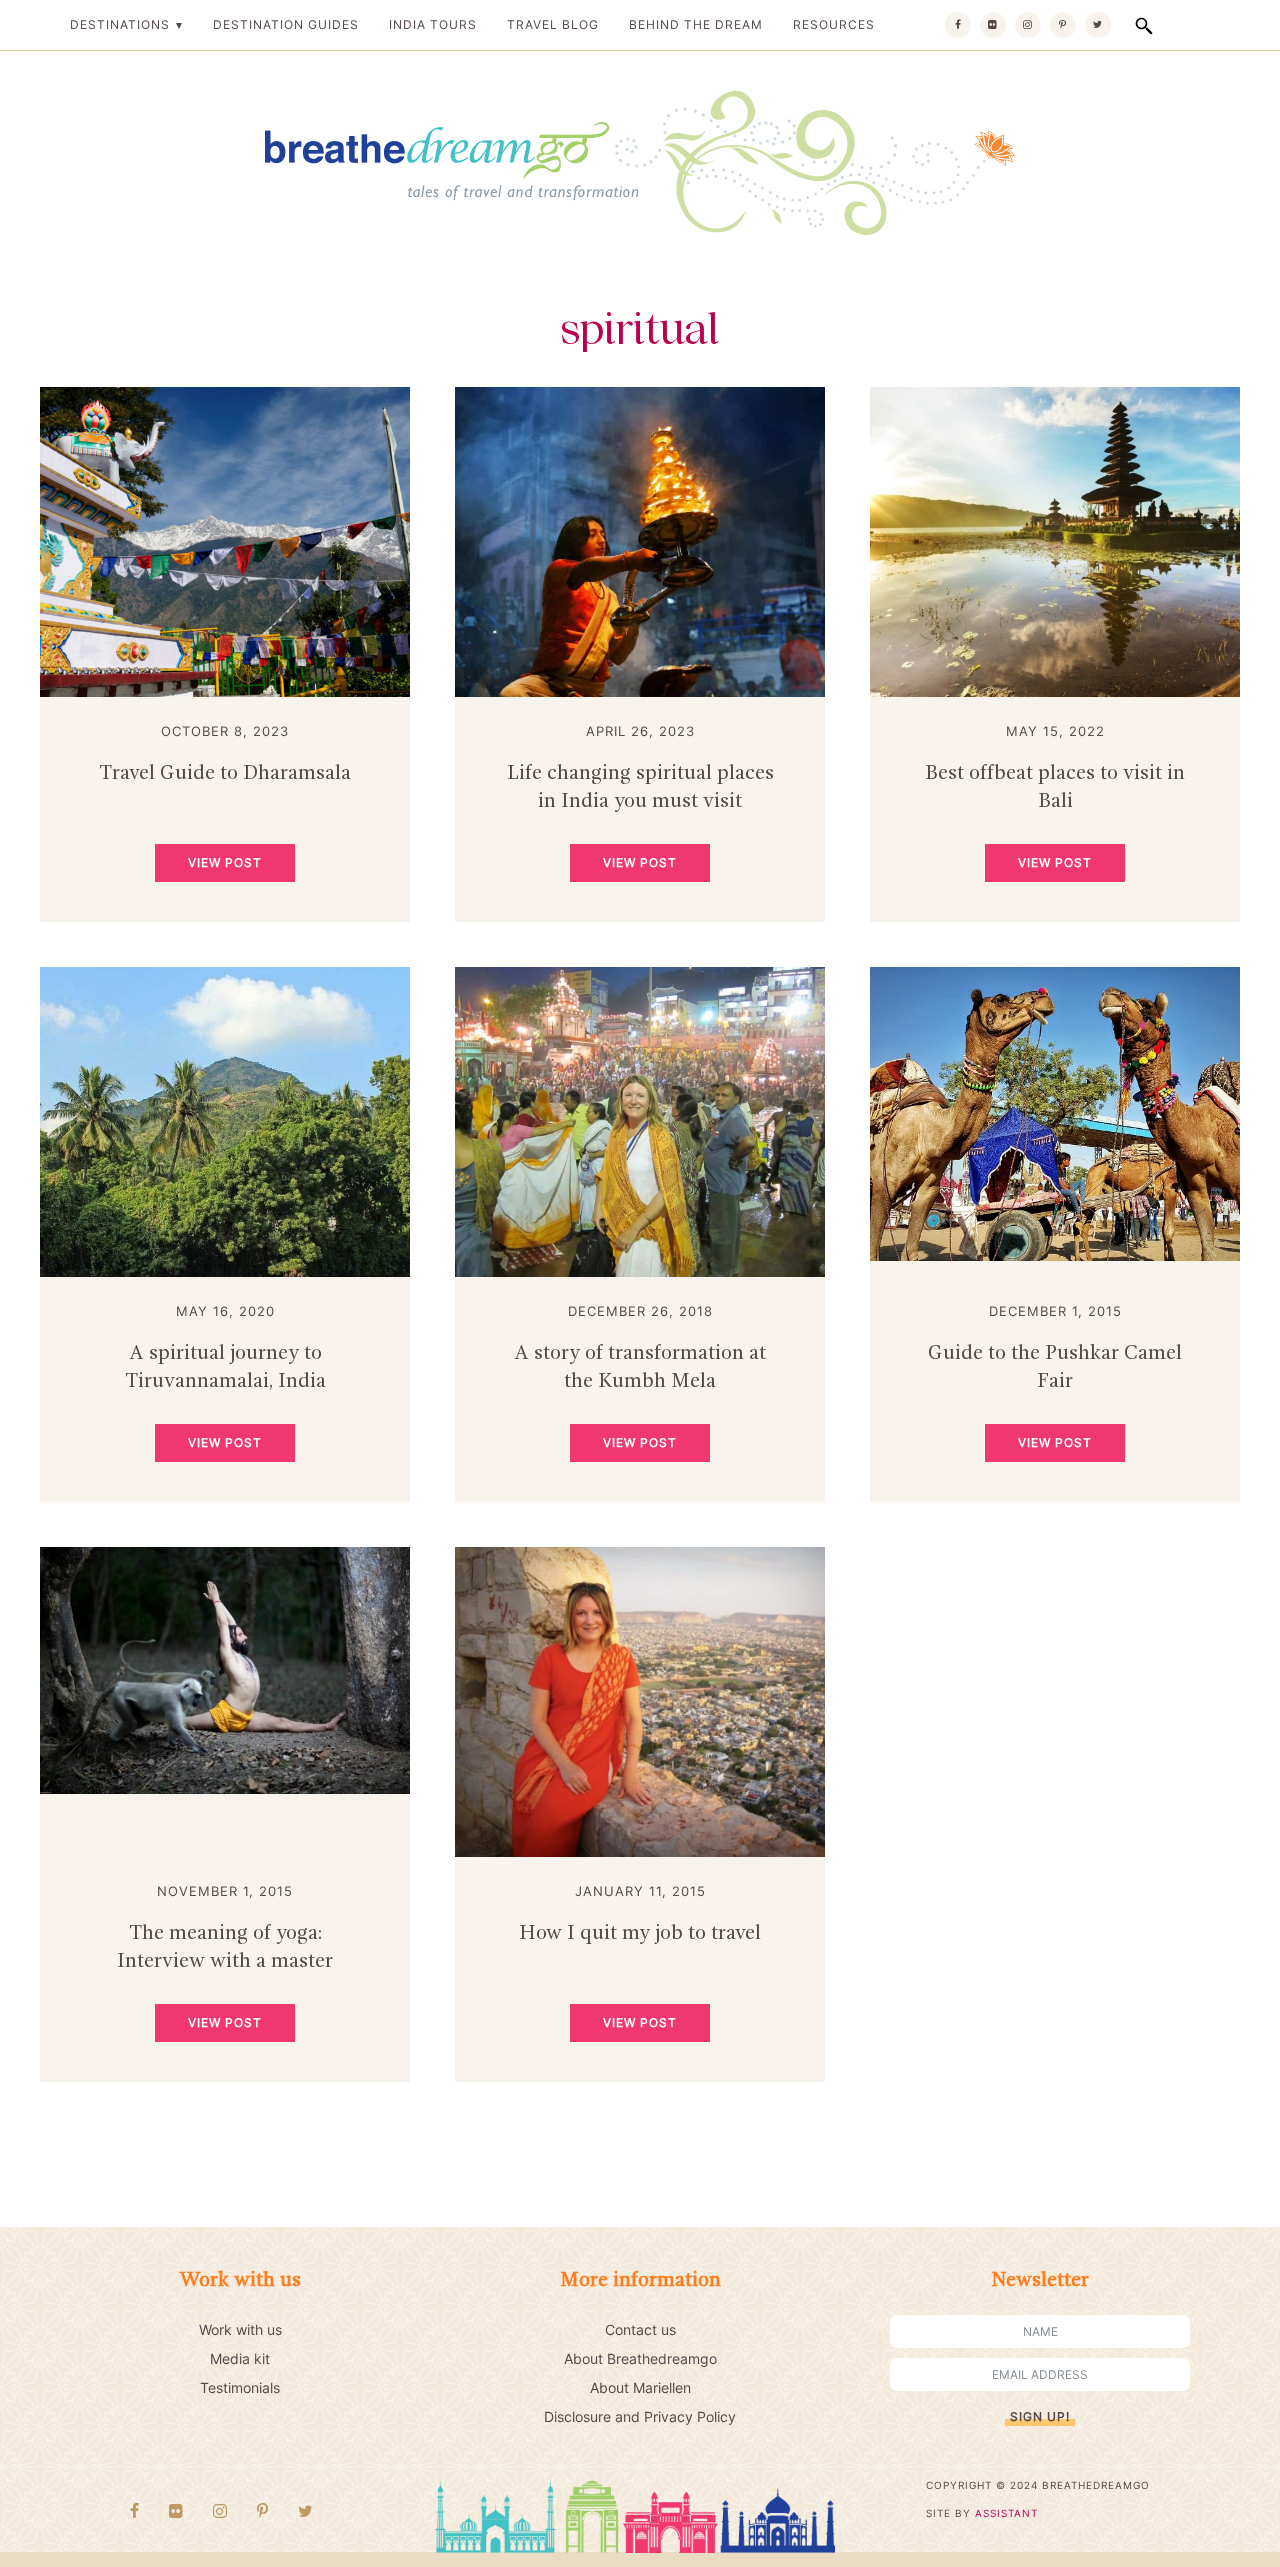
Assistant (1006, 2513)
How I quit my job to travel (640, 1934)
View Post (225, 862)
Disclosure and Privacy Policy (640, 2416)
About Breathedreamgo (640, 2358)
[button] (1144, 26)
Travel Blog (553, 24)
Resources (834, 24)
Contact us (640, 2329)
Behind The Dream (696, 24)
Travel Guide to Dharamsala (225, 774)
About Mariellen (640, 2387)
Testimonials (240, 2387)
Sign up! (1040, 2416)
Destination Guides (286, 24)
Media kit (240, 2358)
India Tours (433, 24)
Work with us (240, 2329)
